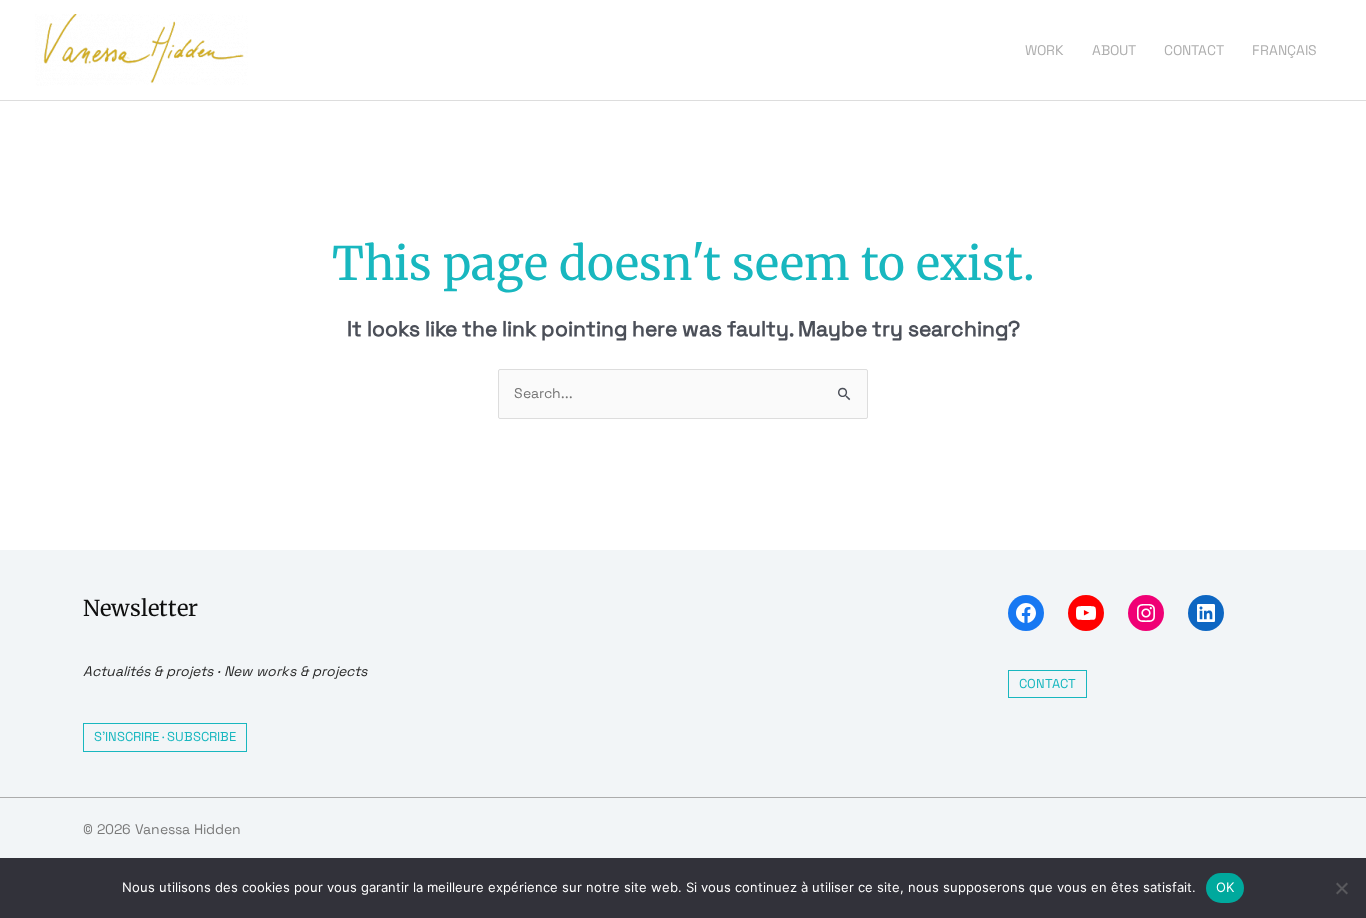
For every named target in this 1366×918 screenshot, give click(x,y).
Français (1284, 50)
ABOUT (1114, 50)
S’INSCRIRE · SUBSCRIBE (165, 736)
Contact (1047, 683)
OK (1225, 887)
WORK (1044, 50)
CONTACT (1194, 50)
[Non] (1341, 888)
